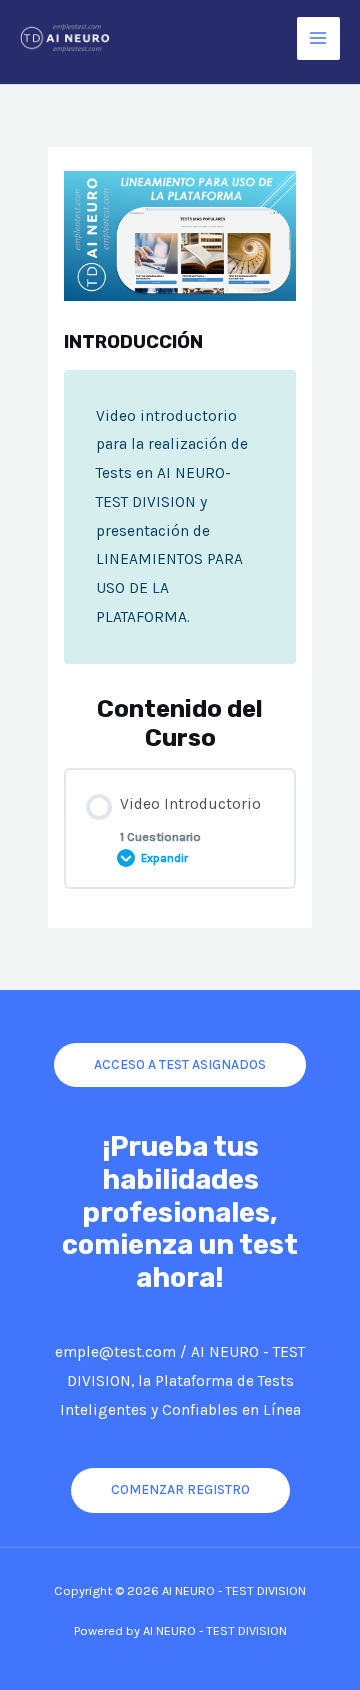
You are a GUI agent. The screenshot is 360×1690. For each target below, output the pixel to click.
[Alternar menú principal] (318, 38)
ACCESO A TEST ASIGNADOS (180, 1064)
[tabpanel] (180, 517)
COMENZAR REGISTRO (180, 1489)
